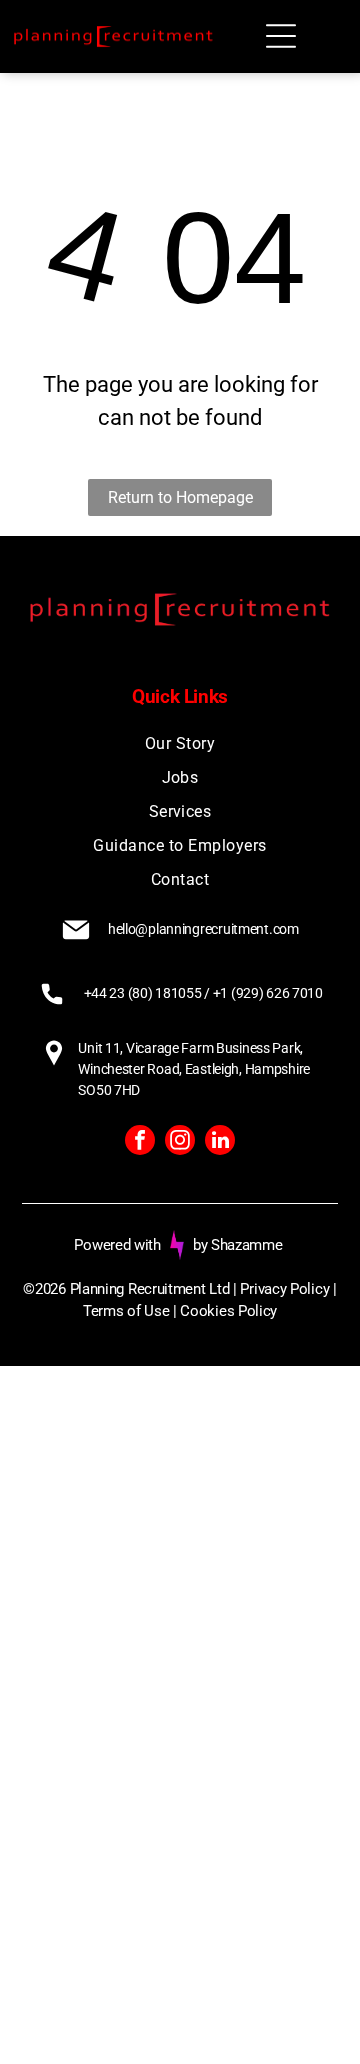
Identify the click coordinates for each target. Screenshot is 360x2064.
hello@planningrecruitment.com (203, 929)
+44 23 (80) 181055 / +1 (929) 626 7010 (203, 993)
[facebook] (140, 1142)
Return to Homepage (180, 497)
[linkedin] (220, 1142)
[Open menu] (281, 36)
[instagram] (180, 1142)
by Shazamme (238, 1245)
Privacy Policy (284, 1289)
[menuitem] (179, 744)
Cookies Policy (228, 1311)
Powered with (117, 1245)
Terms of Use (126, 1311)
